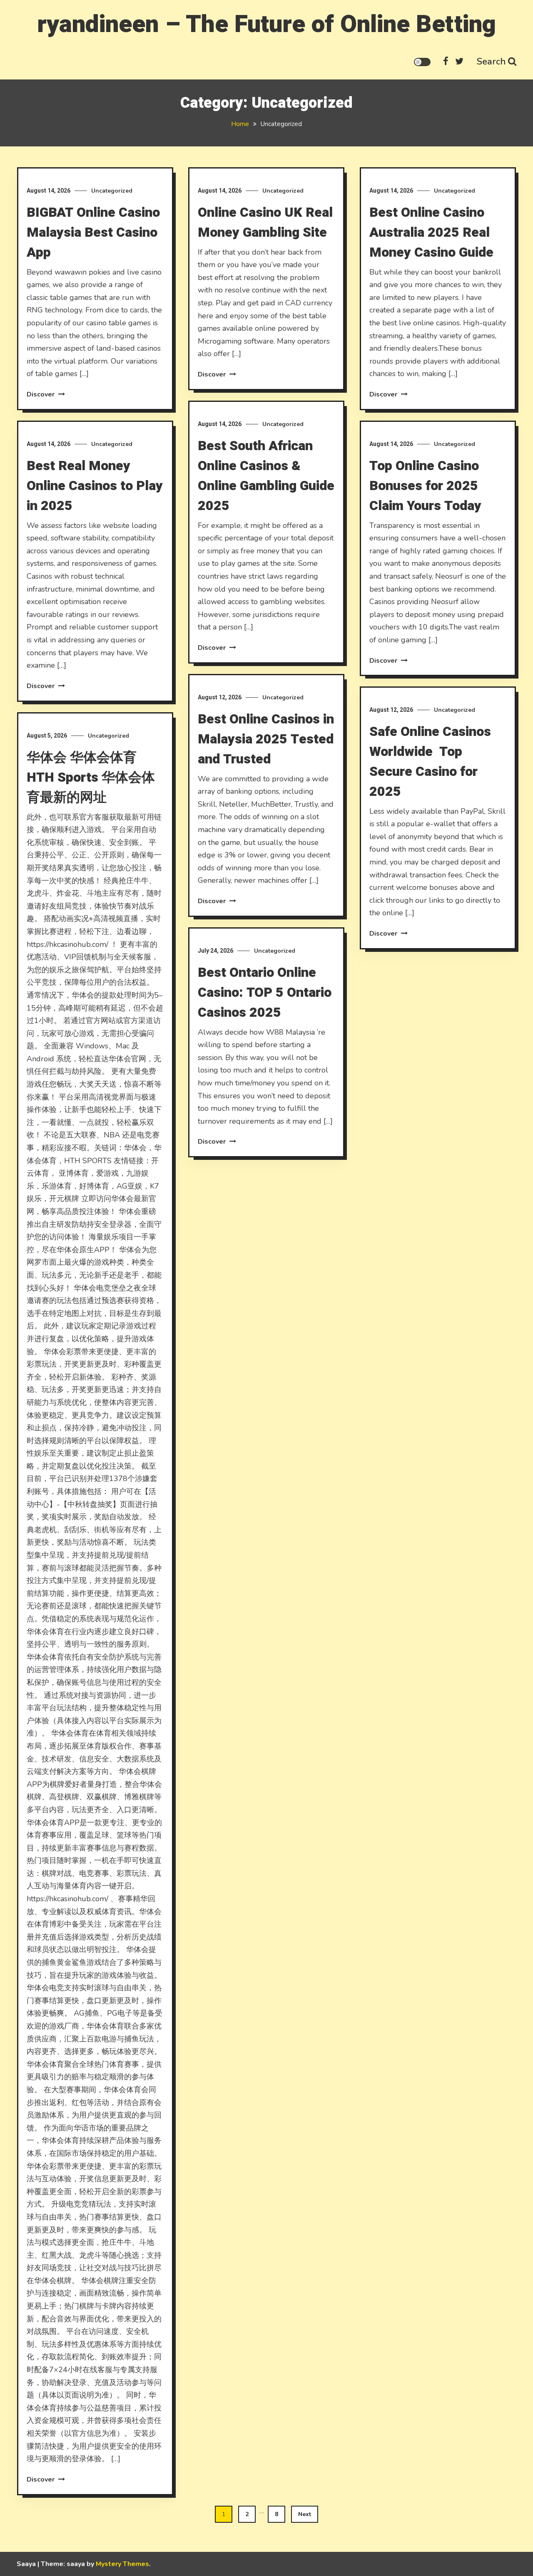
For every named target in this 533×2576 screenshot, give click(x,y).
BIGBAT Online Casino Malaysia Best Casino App (93, 232)
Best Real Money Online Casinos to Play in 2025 (95, 486)
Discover (41, 394)
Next (305, 2514)
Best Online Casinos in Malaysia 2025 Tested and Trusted (266, 739)
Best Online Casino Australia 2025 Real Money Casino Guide (431, 232)
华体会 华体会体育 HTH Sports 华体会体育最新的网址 (91, 777)
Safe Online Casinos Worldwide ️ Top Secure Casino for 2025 (430, 762)
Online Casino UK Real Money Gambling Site (265, 222)
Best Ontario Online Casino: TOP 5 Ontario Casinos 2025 (265, 992)
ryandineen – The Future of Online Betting (266, 24)
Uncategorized (112, 191)
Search (491, 62)
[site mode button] (422, 62)
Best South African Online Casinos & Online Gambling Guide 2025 (266, 476)
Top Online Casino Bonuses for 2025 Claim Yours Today (425, 486)
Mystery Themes (122, 2564)
